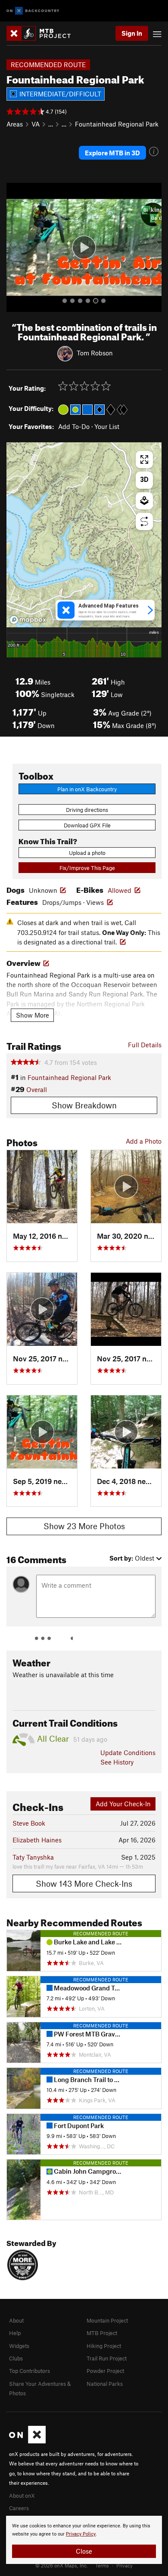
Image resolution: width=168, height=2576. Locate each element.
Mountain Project (107, 2320)
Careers (19, 2508)
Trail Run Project (107, 2358)
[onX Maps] (27, 2441)
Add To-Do (74, 426)
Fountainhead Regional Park (117, 124)
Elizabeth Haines (37, 1840)
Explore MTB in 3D (112, 153)
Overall (37, 1089)
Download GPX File (87, 825)
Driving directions (87, 810)
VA (36, 124)
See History (117, 1762)
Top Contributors (30, 2371)
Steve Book (29, 1823)
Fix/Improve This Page (87, 868)
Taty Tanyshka (33, 1857)
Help (15, 2333)
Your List (107, 426)
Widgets (19, 2346)
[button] (15, 247)
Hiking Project (104, 2346)
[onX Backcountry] (33, 11)
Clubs (16, 2358)
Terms (102, 2565)
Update (128, 1752)
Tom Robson (95, 353)
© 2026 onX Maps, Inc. (62, 2565)
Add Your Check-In (123, 1804)
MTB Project (102, 2333)
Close (84, 2551)
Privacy (124, 2565)
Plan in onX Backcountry (87, 789)
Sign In (132, 33)
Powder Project (105, 2371)
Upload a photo (87, 853)
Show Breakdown (84, 1105)
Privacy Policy (81, 2534)
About (16, 2320)
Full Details (145, 1045)
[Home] (43, 33)
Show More (33, 1015)
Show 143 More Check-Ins (84, 1883)
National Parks (105, 2384)
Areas (15, 124)
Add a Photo (144, 1141)
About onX (22, 2496)
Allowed (120, 890)
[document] (84, 2540)
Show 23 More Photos (84, 1526)
